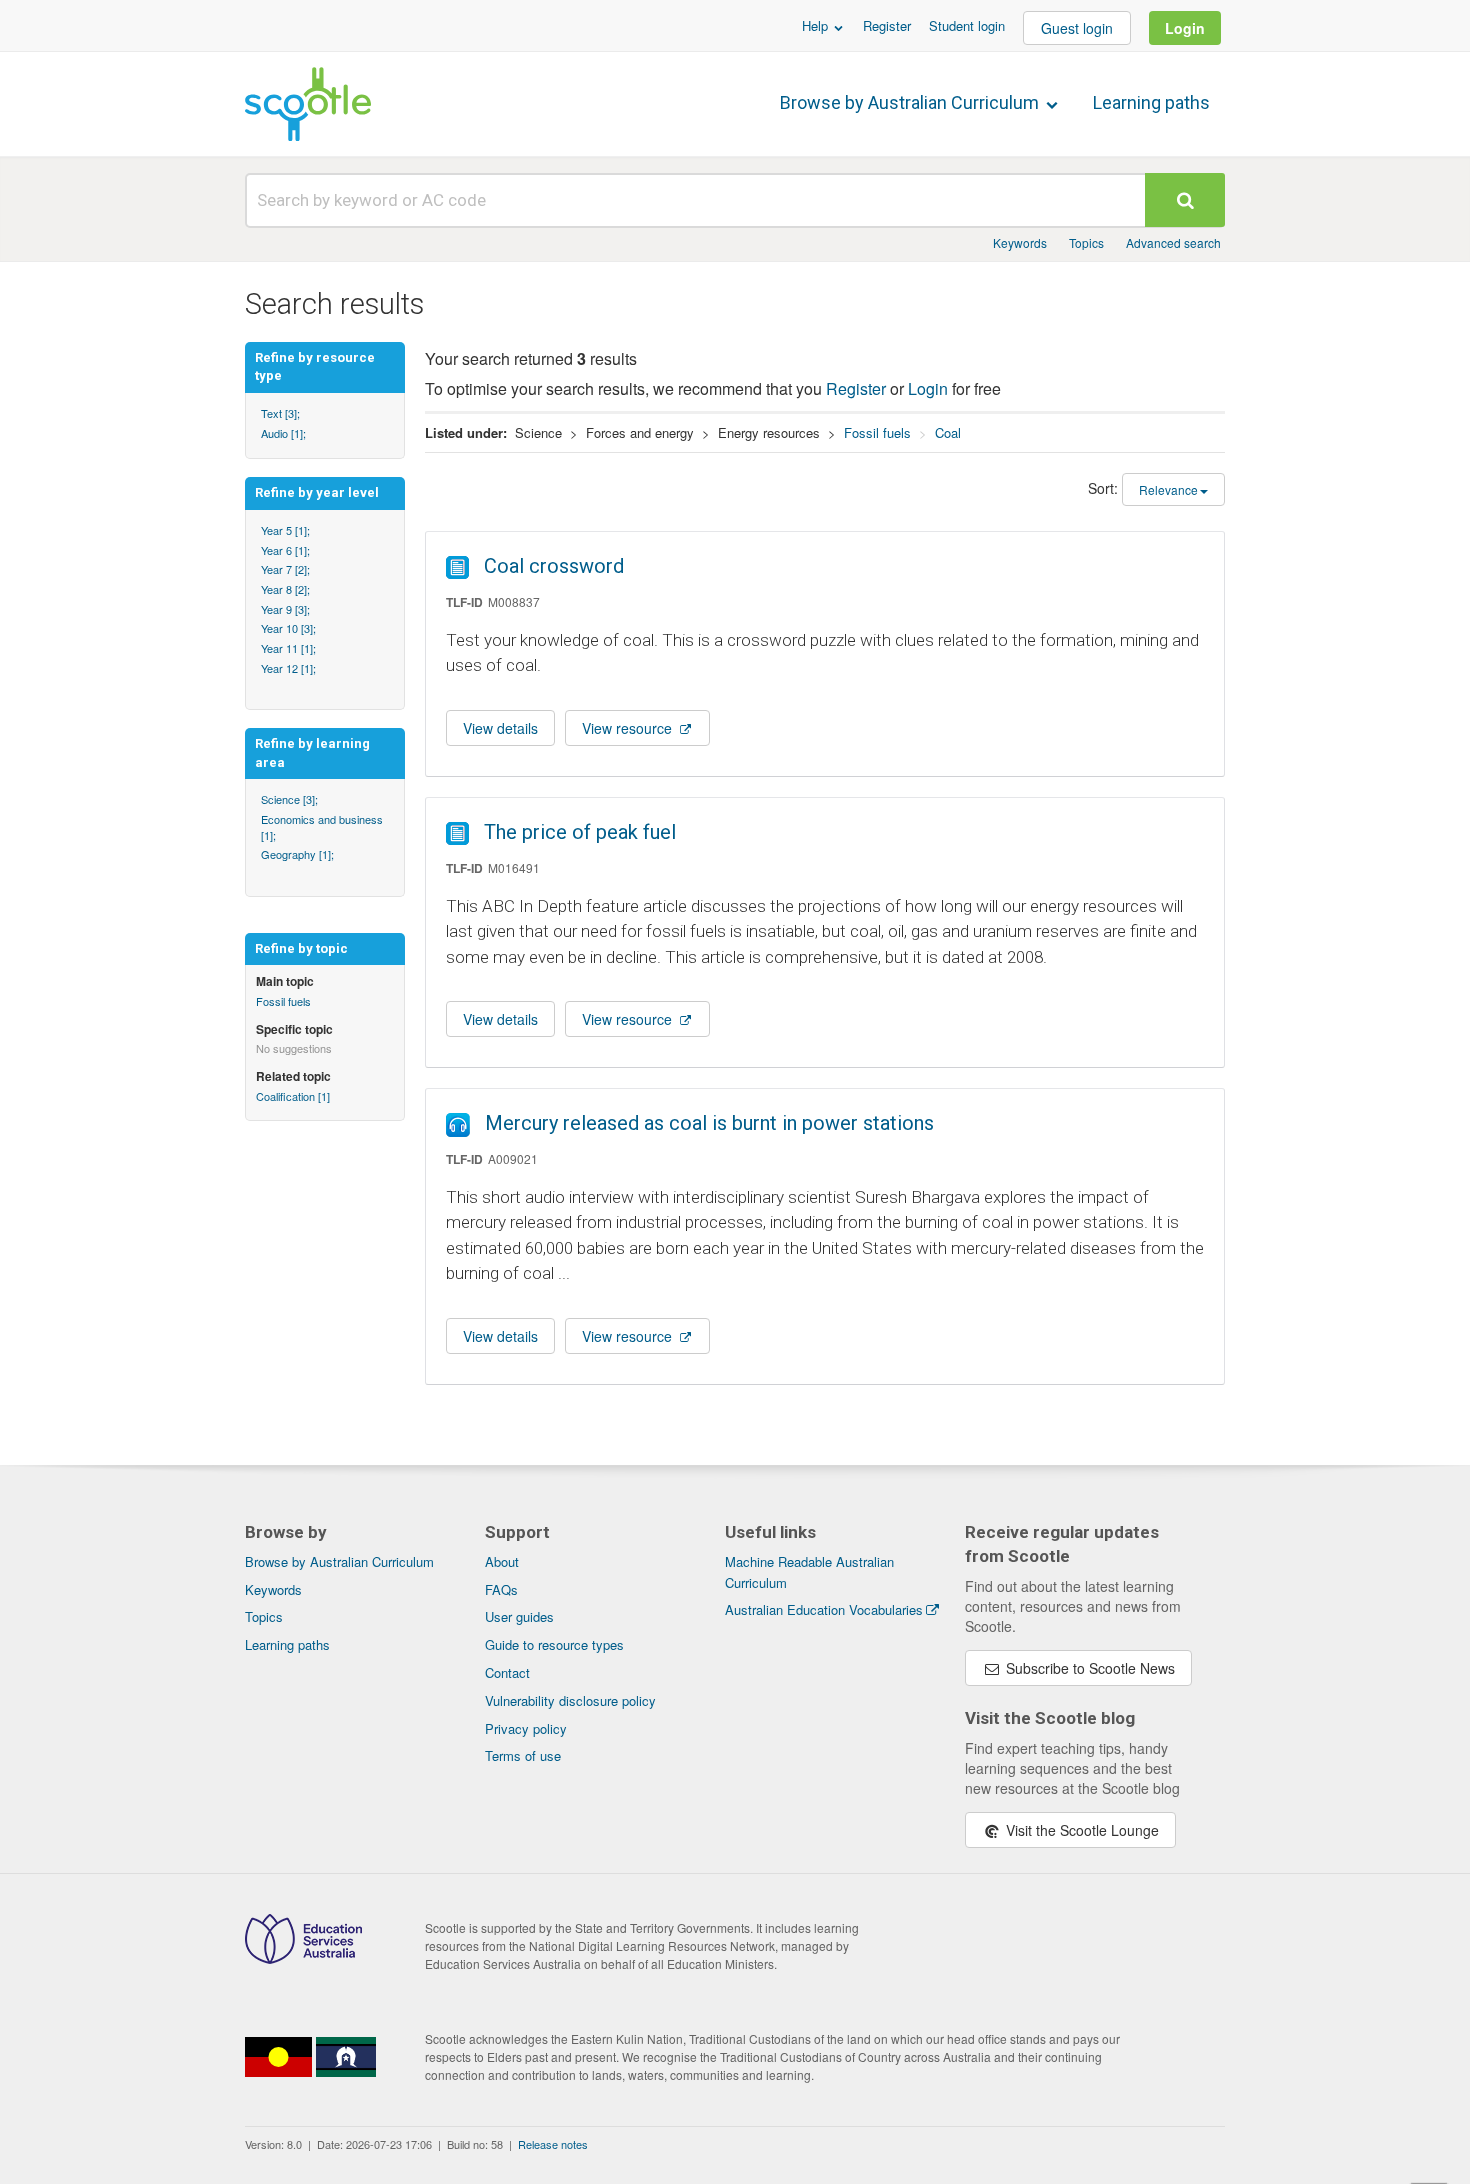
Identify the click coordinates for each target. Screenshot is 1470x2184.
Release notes (553, 2144)
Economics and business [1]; (322, 827)
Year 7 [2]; (285, 569)
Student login (967, 25)
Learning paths (1151, 102)
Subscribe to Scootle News (1088, 1668)
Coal (948, 432)
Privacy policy (526, 1728)
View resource (629, 728)
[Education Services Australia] (303, 1958)
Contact (507, 1672)
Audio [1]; (283, 433)
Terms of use (523, 1755)
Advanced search (1173, 242)
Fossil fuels (283, 1001)
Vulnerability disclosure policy (570, 1700)
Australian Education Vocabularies (824, 1609)
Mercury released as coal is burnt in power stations (709, 1123)
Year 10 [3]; (288, 628)
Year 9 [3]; (285, 609)
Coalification (293, 1096)
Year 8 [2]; (285, 589)
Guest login (1077, 28)
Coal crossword (554, 566)
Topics (1086, 242)
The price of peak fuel (580, 832)
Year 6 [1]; (285, 550)
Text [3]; (280, 413)
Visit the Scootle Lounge (1080, 1830)
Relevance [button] (1168, 489)
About (502, 1561)
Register (887, 25)
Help (817, 25)
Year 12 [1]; (288, 668)
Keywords (1020, 242)
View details (500, 728)
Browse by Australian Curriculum (911, 102)
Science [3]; (289, 799)
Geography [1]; (297, 854)
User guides (519, 1616)
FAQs (501, 1589)
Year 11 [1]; (288, 648)
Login (1185, 28)
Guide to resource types (554, 1644)
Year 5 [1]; (285, 530)
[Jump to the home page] (308, 104)
